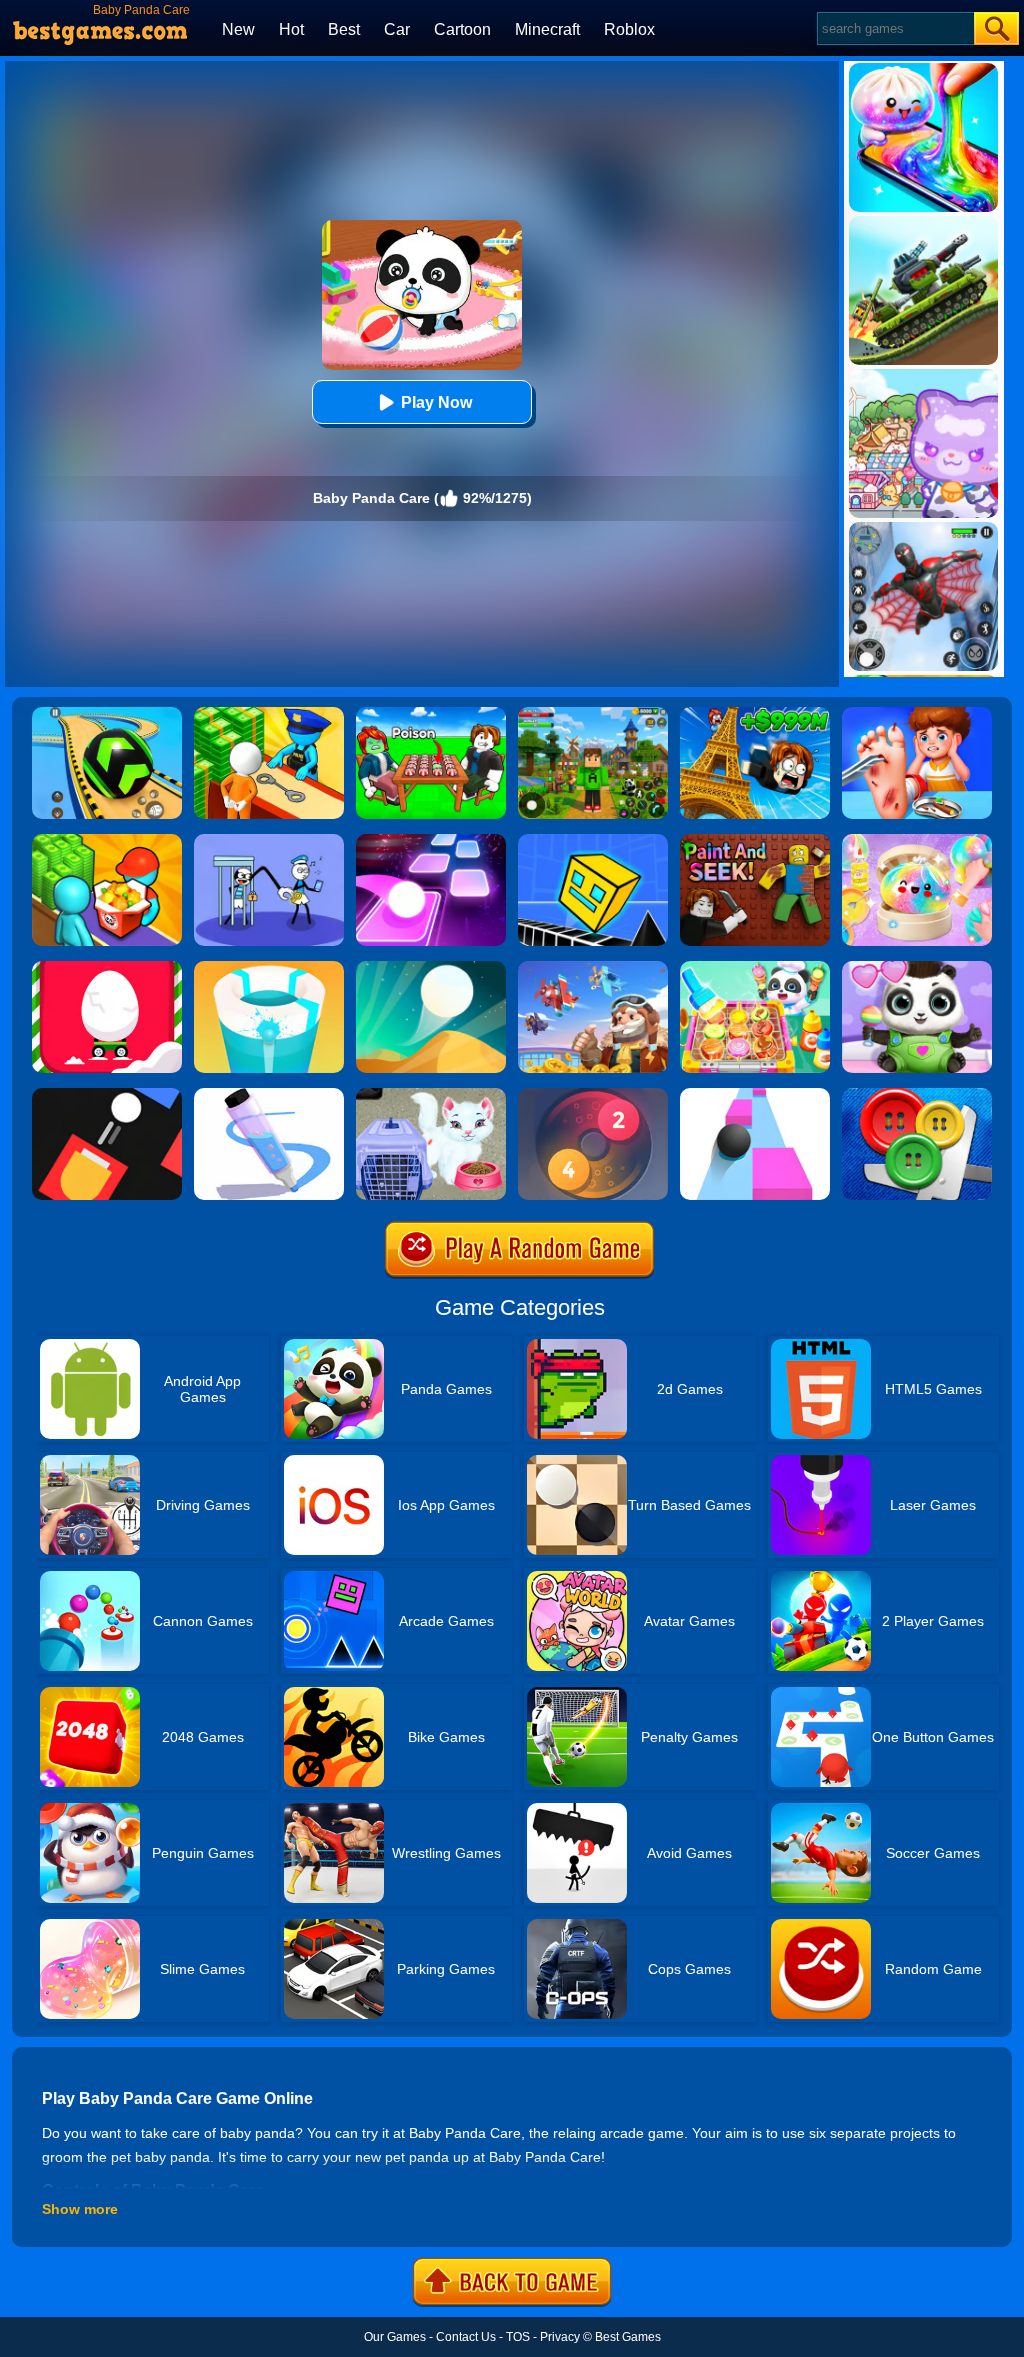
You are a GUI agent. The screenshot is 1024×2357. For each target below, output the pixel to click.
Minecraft (547, 29)
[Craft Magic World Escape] (593, 714)
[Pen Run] (269, 1095)
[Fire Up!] (107, 1095)
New (238, 29)
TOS (518, 2337)
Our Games (395, 2337)
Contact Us (466, 2337)
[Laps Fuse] (593, 1095)
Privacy (560, 2337)
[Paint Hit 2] (269, 968)
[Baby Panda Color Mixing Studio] (755, 841)
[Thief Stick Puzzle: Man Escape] (269, 841)
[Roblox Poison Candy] (431, 714)
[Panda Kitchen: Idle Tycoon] (107, 841)
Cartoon (462, 29)
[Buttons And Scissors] (917, 1095)
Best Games (628, 2337)
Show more (80, 2209)
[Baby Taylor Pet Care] (431, 1095)
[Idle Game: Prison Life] (269, 714)
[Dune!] (431, 968)
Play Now (436, 402)
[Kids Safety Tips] (917, 714)
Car (397, 29)
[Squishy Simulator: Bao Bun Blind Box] (917, 841)
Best (344, 29)
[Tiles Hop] (431, 841)
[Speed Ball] (755, 1095)
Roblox (629, 29)
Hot (291, 29)
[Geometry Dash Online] (593, 841)
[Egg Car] (107, 968)
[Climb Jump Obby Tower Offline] (755, 714)
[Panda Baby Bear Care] (917, 968)
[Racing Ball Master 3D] (107, 714)
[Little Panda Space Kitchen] (755, 968)
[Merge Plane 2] (593, 968)
